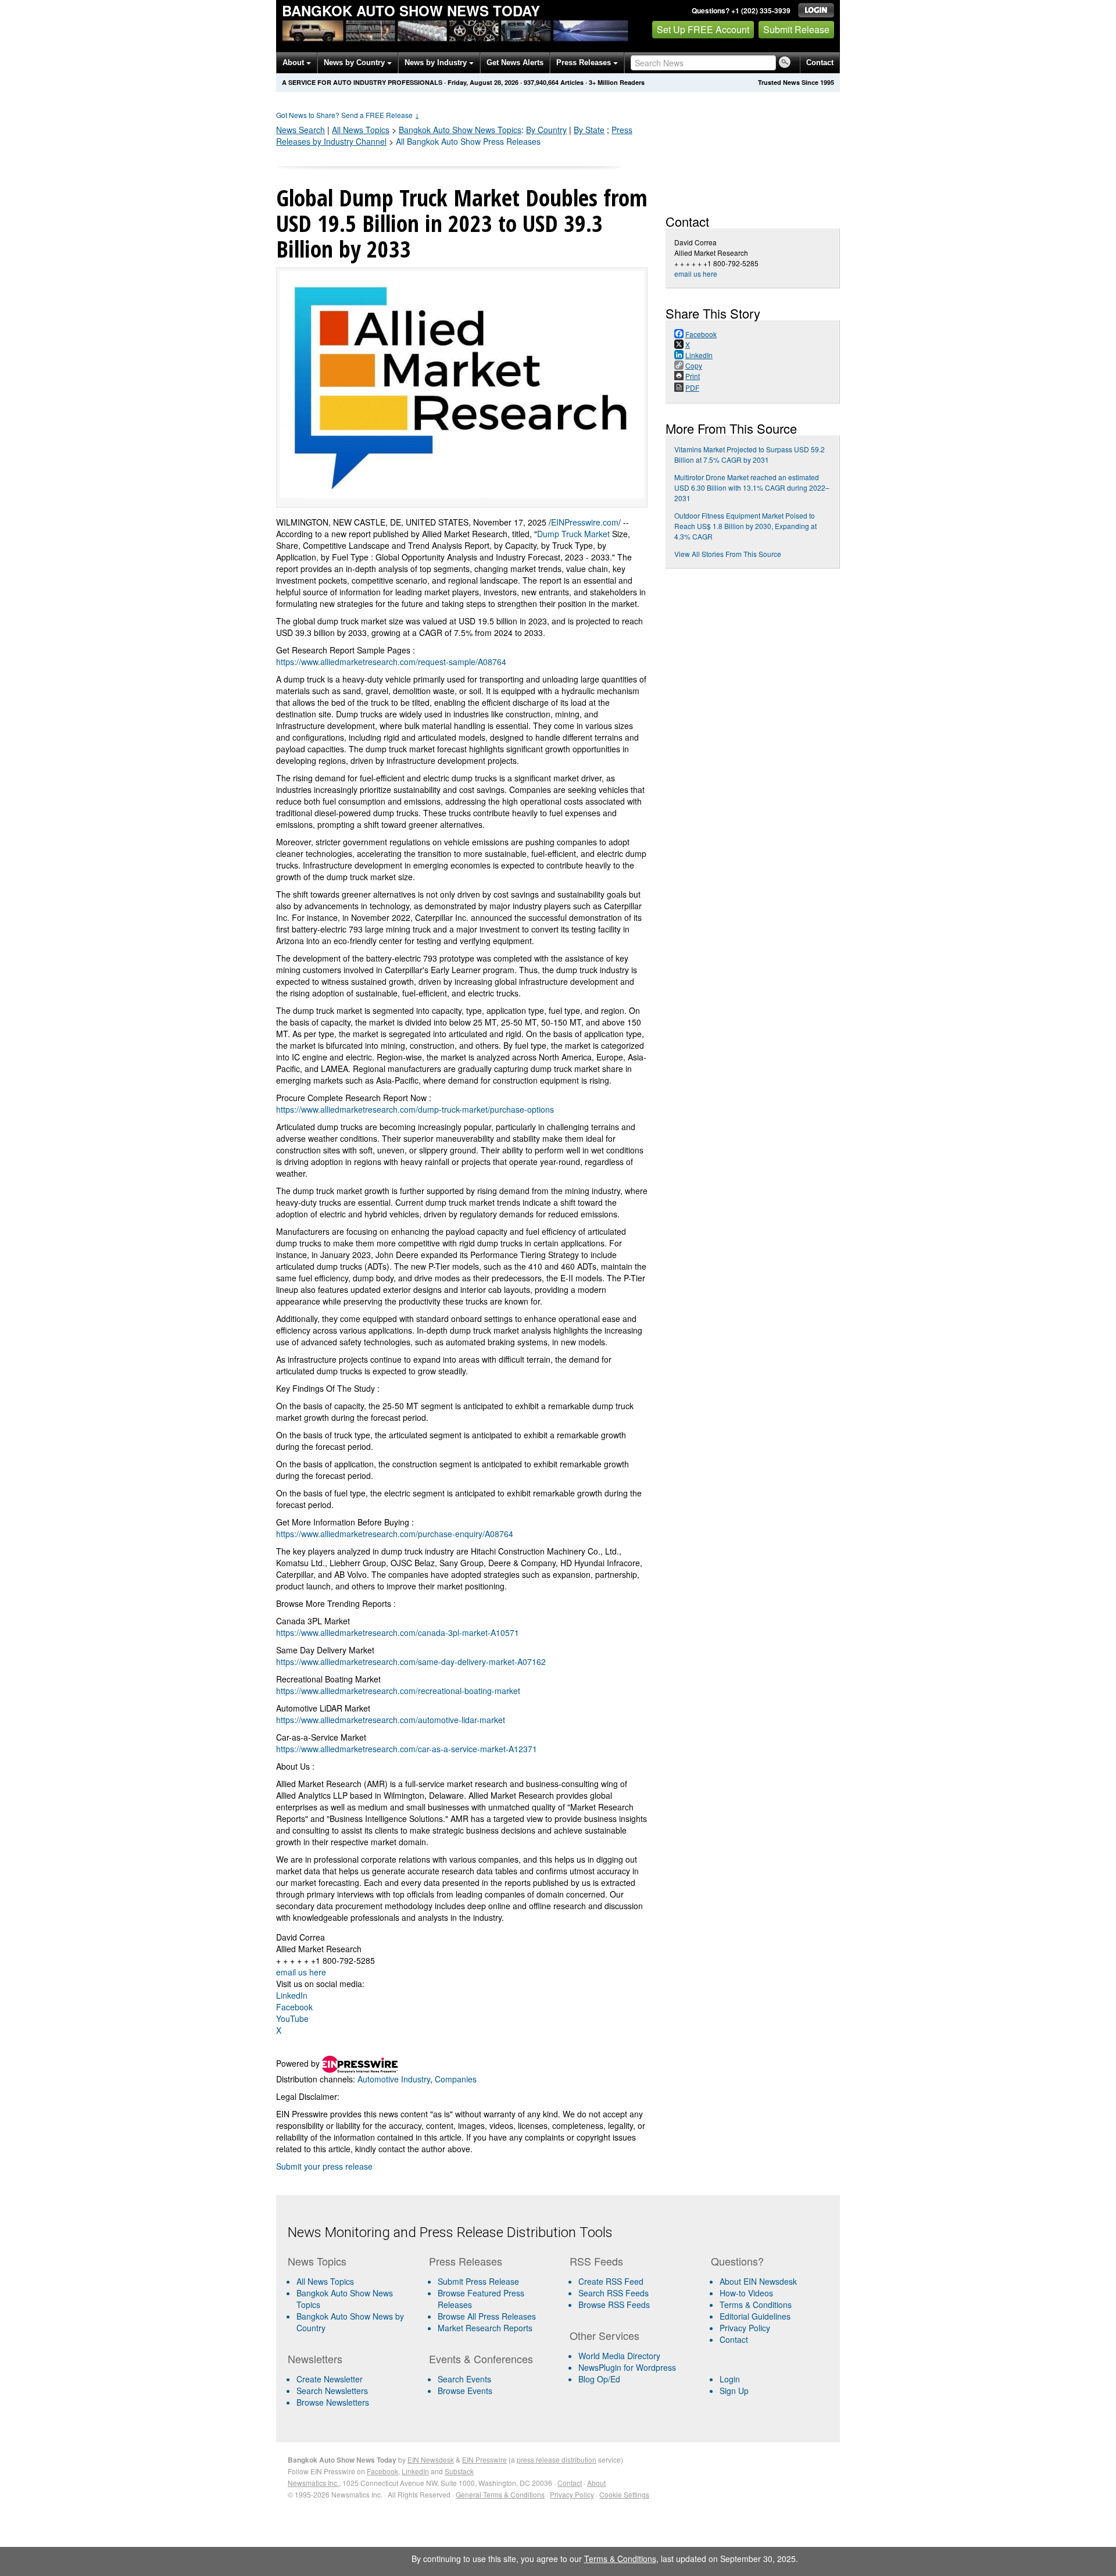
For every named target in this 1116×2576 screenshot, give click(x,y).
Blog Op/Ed (599, 2379)
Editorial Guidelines (755, 2316)
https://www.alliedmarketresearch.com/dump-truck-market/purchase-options (415, 1109)
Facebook (294, 2007)
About (294, 62)
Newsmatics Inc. (313, 2483)
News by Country (355, 62)
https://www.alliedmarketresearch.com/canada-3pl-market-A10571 (398, 1632)
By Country (546, 130)
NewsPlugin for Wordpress (627, 2367)
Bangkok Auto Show (460, 130)
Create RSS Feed (611, 2281)
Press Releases (585, 62)
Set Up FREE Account (703, 29)
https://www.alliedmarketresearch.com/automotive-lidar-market (391, 1720)
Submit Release (796, 29)
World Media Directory (619, 2356)
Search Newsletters (332, 2391)
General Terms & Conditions (500, 2494)
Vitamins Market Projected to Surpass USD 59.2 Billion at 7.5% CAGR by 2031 (750, 454)
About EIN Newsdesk (758, 2281)
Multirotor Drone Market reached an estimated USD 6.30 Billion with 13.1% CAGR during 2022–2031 (752, 487)
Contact (820, 62)
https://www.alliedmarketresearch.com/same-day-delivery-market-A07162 (411, 1662)
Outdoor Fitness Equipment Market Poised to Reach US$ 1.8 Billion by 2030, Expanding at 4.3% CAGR (745, 526)
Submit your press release (324, 2166)
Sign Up (734, 2391)
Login (730, 2379)
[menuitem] (354, 2299)
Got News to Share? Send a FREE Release (348, 115)
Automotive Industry (394, 2079)
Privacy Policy (745, 2328)
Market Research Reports (485, 2328)
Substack (459, 2471)
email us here (301, 1972)
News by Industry (437, 62)
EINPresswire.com (585, 522)
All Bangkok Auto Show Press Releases (468, 141)
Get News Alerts (515, 62)
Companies (456, 2079)
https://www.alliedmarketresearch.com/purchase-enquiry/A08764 (395, 1534)
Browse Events (465, 2391)
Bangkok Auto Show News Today (411, 10)
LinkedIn (292, 1995)
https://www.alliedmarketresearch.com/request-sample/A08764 (391, 662)
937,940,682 (541, 82)
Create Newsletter (330, 2379)
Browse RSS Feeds (614, 2305)
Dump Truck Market (573, 534)
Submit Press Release (478, 2281)
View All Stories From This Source (728, 554)
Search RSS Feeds (614, 2293)
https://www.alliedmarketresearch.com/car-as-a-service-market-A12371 (407, 1749)
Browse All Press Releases (487, 2316)
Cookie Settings (624, 2494)
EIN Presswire (484, 2459)
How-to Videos (746, 2293)
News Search (301, 130)
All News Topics (361, 130)
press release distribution (557, 2459)
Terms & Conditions (756, 2305)
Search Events (464, 2379)
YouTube (292, 2018)
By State (589, 130)
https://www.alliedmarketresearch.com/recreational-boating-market (398, 1691)
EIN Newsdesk (431, 2459)
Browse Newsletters (333, 2402)
